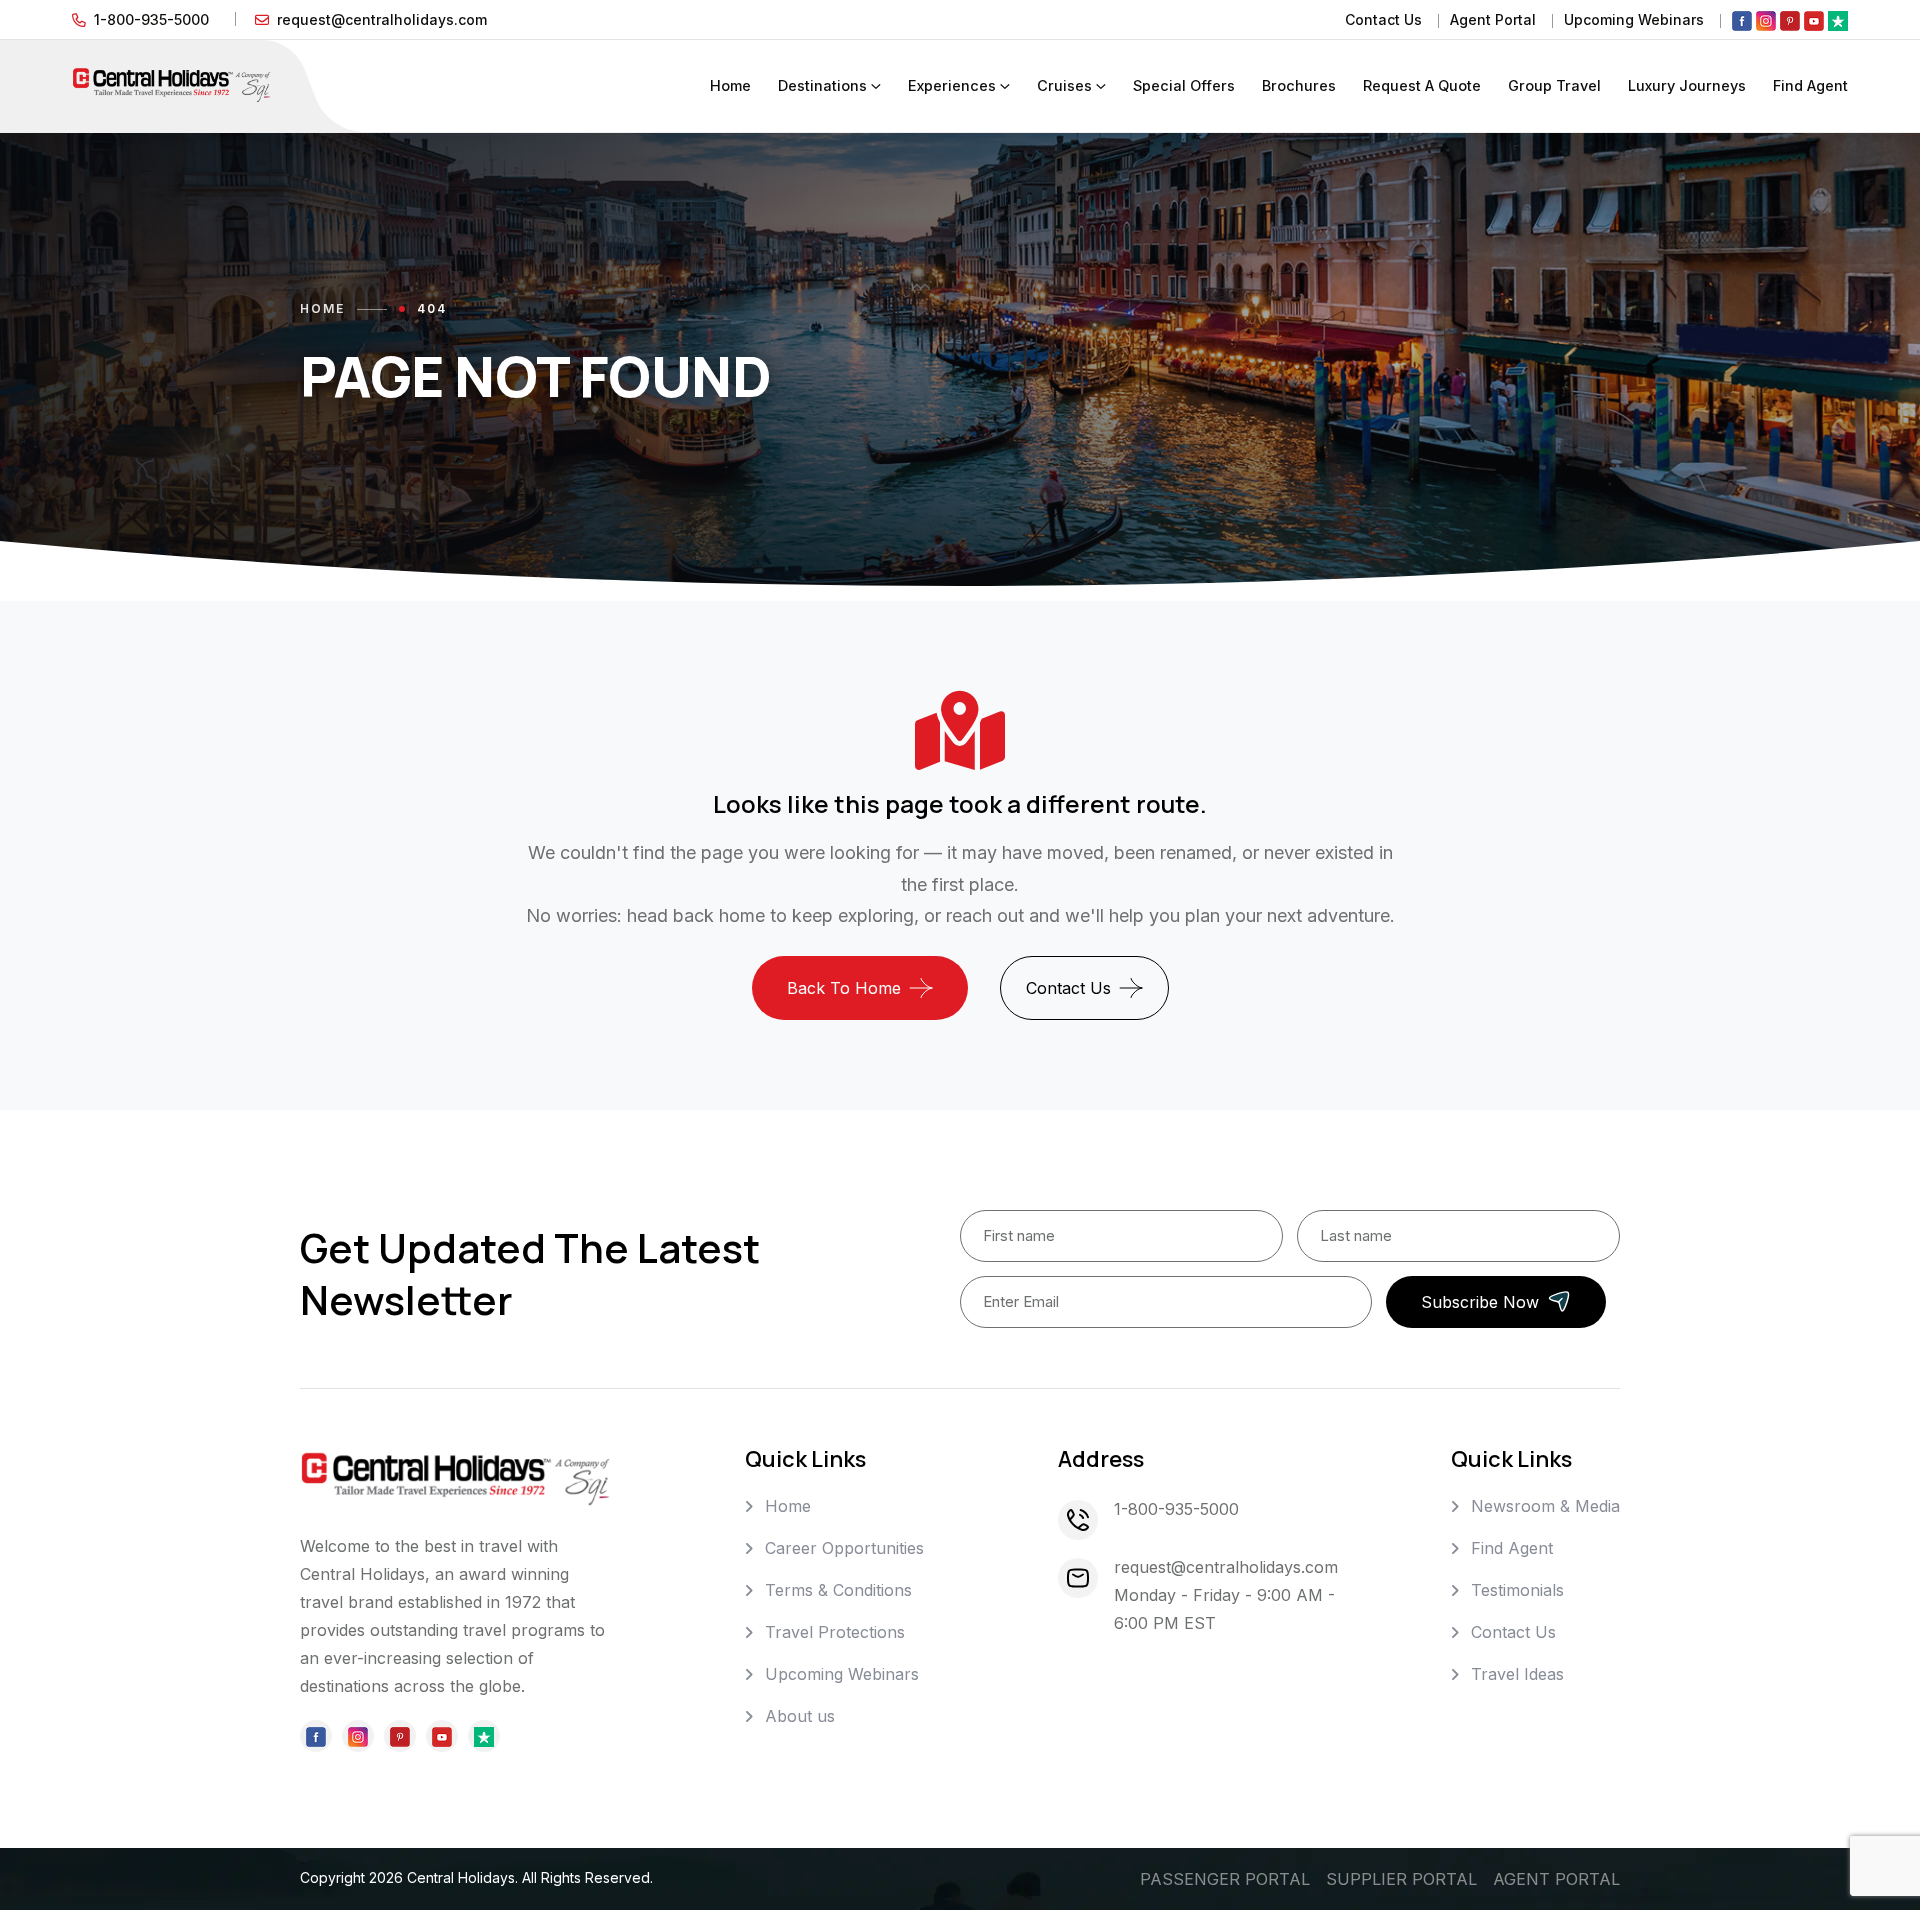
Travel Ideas (1517, 1674)
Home (730, 85)
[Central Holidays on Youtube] (1814, 20)
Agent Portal (1493, 19)
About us (800, 1716)
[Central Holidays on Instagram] (1766, 20)
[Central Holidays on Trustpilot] (1838, 20)
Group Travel (1554, 85)
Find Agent (1810, 85)
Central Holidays (461, 1877)
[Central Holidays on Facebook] (1742, 20)
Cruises (1064, 85)
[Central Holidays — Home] (172, 84)
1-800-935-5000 (151, 19)
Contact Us (1383, 19)
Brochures (1299, 85)
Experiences (952, 85)
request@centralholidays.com (382, 19)
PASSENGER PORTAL (1225, 1879)
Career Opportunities (844, 1548)
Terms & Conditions (838, 1590)
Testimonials (1517, 1590)
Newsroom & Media (1545, 1506)
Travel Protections (835, 1632)
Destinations (822, 85)
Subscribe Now (1480, 1302)
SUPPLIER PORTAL (1401, 1879)
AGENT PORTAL (1556, 1879)
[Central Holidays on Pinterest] (1790, 20)
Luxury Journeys (1687, 85)
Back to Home (844, 988)
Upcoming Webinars (1634, 19)
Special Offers (1184, 85)
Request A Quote (1422, 85)
